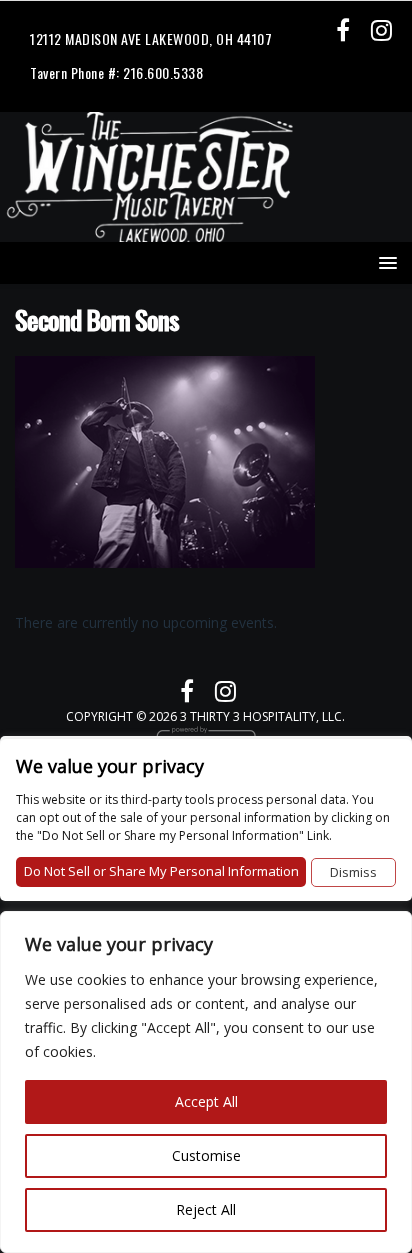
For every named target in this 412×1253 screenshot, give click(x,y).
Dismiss (353, 872)
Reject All (206, 1209)
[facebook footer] (342, 29)
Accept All (206, 1101)
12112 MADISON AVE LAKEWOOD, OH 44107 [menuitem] (151, 38)
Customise (206, 1155)
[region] (206, 1082)
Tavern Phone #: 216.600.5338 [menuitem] (116, 72)
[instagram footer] (381, 29)
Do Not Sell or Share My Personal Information (161, 871)
